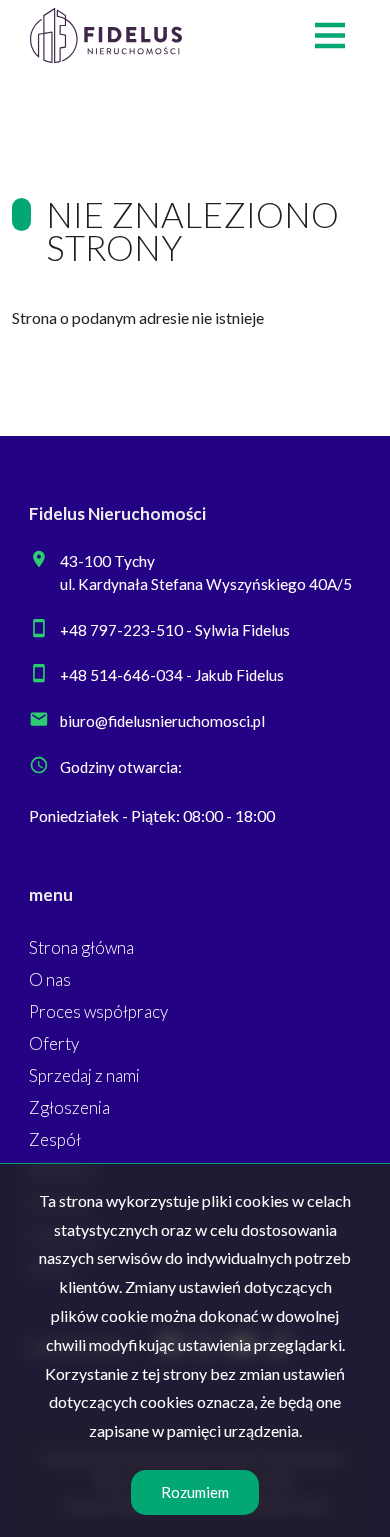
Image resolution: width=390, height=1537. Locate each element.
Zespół (55, 1139)
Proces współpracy (98, 1011)
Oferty (54, 1043)
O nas (50, 979)
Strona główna (81, 947)
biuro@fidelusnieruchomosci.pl (162, 721)
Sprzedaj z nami (84, 1075)
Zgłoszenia (69, 1107)
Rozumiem (195, 1492)
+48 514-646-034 (121, 675)
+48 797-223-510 (121, 630)
